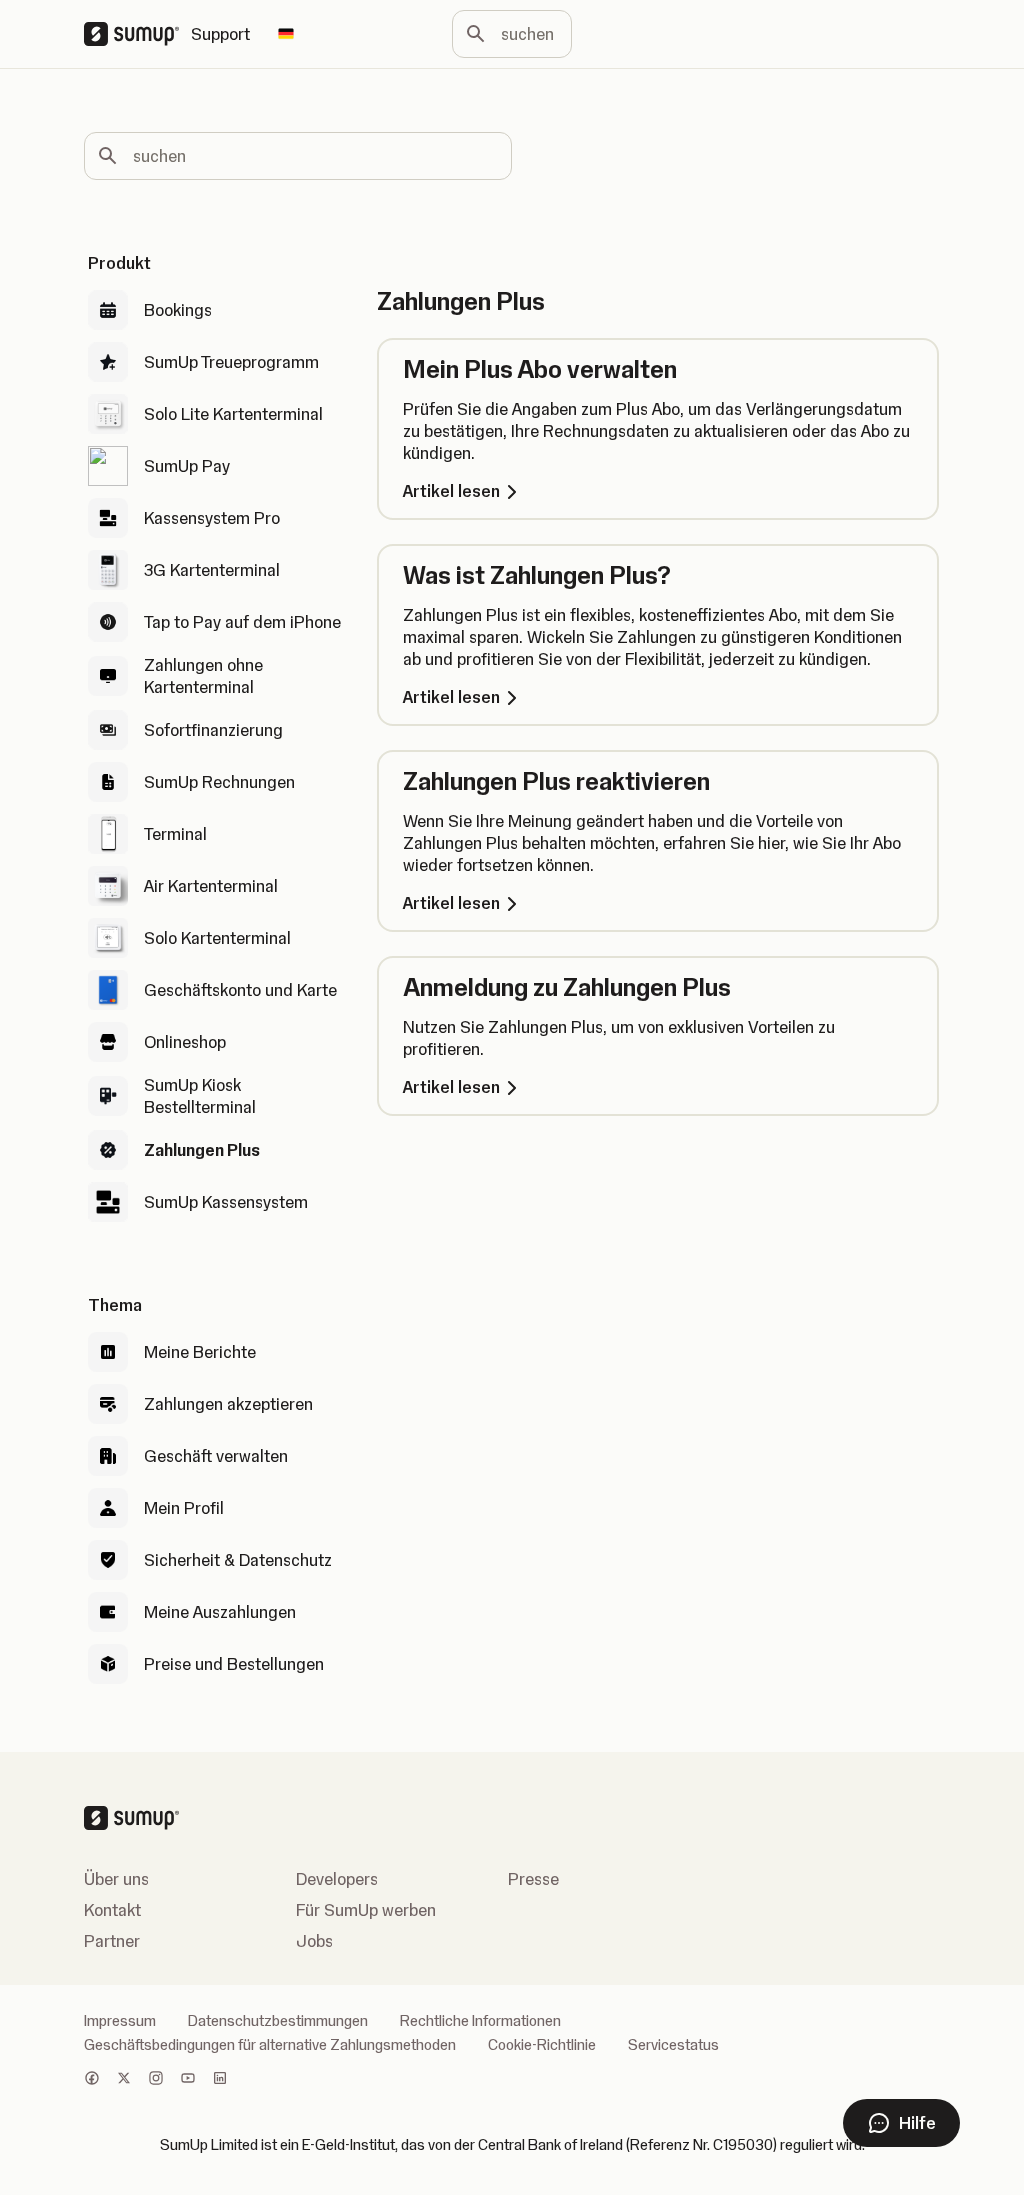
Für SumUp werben (366, 1910)
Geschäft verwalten (216, 1456)
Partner (112, 1941)
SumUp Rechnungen (219, 782)
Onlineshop (185, 1042)
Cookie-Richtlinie (542, 2045)
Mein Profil (184, 1508)
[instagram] (156, 2080)
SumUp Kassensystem (226, 1202)
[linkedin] (220, 2080)
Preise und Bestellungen (234, 1664)
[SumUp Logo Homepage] (137, 34)
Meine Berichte (200, 1352)
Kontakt (112, 1910)
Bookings (178, 310)
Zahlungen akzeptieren (228, 1404)
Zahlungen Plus (202, 1150)
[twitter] (124, 2080)
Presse (533, 1879)
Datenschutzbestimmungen (278, 2021)
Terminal (175, 834)
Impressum (120, 2021)
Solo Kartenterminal (217, 938)
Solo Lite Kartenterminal (233, 414)
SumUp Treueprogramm (231, 362)
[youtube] (188, 2080)
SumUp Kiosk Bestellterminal (200, 1096)
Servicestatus (673, 2045)
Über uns (116, 1879)
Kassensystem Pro (212, 518)
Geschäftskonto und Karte (240, 990)
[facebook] (92, 2080)
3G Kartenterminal (212, 570)
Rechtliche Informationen (480, 2021)
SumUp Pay (187, 466)
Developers (337, 1879)
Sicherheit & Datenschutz (238, 1560)
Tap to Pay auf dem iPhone (242, 622)
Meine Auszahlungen (220, 1612)
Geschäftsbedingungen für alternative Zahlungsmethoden (270, 2045)
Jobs (314, 1941)
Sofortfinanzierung (213, 730)
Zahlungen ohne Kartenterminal (203, 676)
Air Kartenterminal (211, 886)
